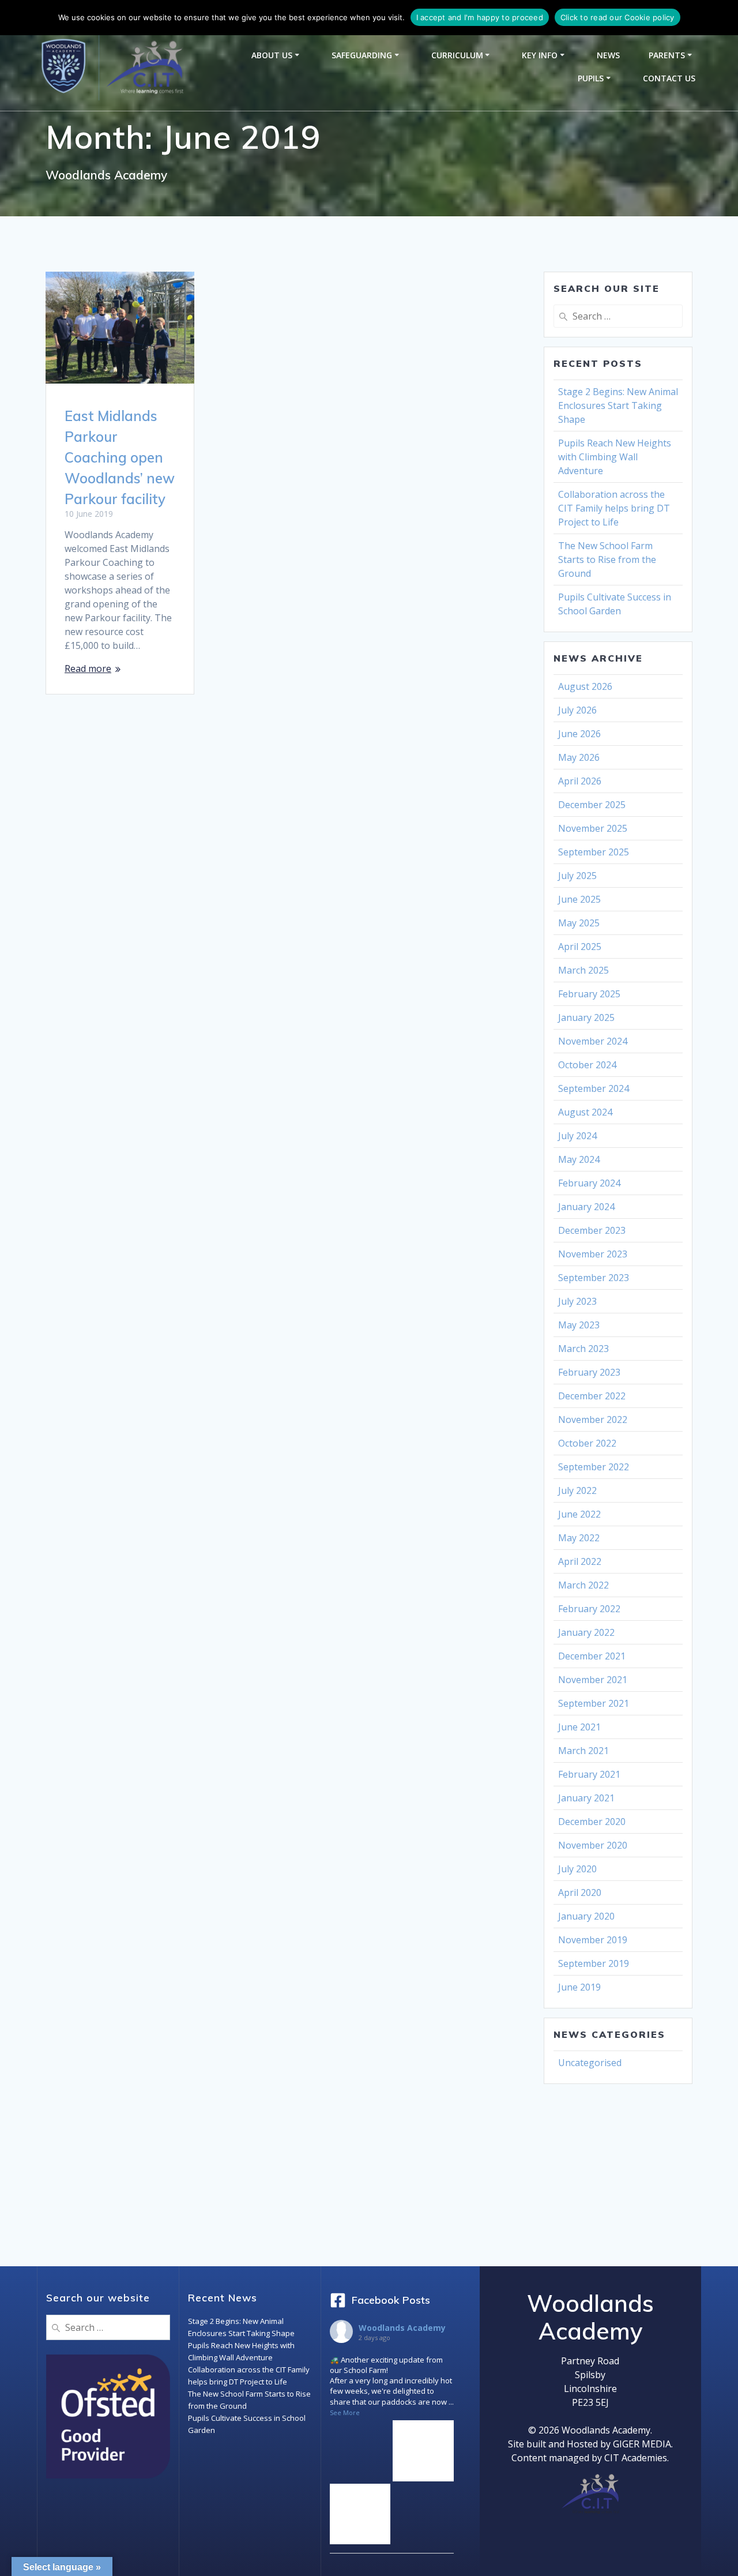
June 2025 (579, 899)
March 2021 (583, 1751)
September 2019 (594, 1963)
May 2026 (579, 757)
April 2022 (580, 1561)
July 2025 (577, 876)
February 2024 (589, 1183)
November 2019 (593, 1940)
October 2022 (587, 1443)
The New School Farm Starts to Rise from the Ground (607, 559)
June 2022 (579, 1514)
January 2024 (586, 1207)
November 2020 (593, 1845)
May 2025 (579, 923)
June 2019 (579, 1987)
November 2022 (593, 1420)
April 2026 (580, 781)
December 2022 (592, 1396)
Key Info (540, 55)
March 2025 (583, 970)
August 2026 (585, 686)
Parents (667, 55)
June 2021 (579, 1727)
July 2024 (577, 1136)
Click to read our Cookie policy (617, 17)
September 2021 (594, 1703)
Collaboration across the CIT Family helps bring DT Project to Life (614, 508)
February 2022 (589, 1609)
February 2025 (589, 994)
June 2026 (579, 734)
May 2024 (579, 1159)
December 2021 (592, 1656)
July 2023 (577, 1301)
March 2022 (583, 1585)
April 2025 (580, 947)
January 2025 (586, 1017)
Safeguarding (362, 55)
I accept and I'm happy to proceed (480, 17)
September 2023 (594, 1278)
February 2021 (589, 1774)
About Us (272, 55)
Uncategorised (590, 2063)
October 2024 (587, 1065)
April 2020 (580, 1892)
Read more (88, 669)
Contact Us (669, 78)
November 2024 (593, 1041)
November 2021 (593, 1680)
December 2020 (592, 1822)
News (608, 55)
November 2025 (593, 828)
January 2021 (586, 1798)
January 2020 (586, 1916)
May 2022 (579, 1538)
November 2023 (593, 1254)
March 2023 (583, 1349)
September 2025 (594, 852)
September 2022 (594, 1467)
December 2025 (592, 805)
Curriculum (457, 55)
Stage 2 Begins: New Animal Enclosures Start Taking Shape (618, 405)
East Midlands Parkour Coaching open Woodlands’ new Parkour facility (120, 457)
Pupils (591, 78)
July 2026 (577, 710)
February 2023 (589, 1372)
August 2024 (585, 1112)
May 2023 (579, 1325)
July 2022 (577, 1490)
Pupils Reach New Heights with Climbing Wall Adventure (615, 457)
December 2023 (592, 1230)
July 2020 (577, 1869)
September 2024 (594, 1088)
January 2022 (586, 1632)
